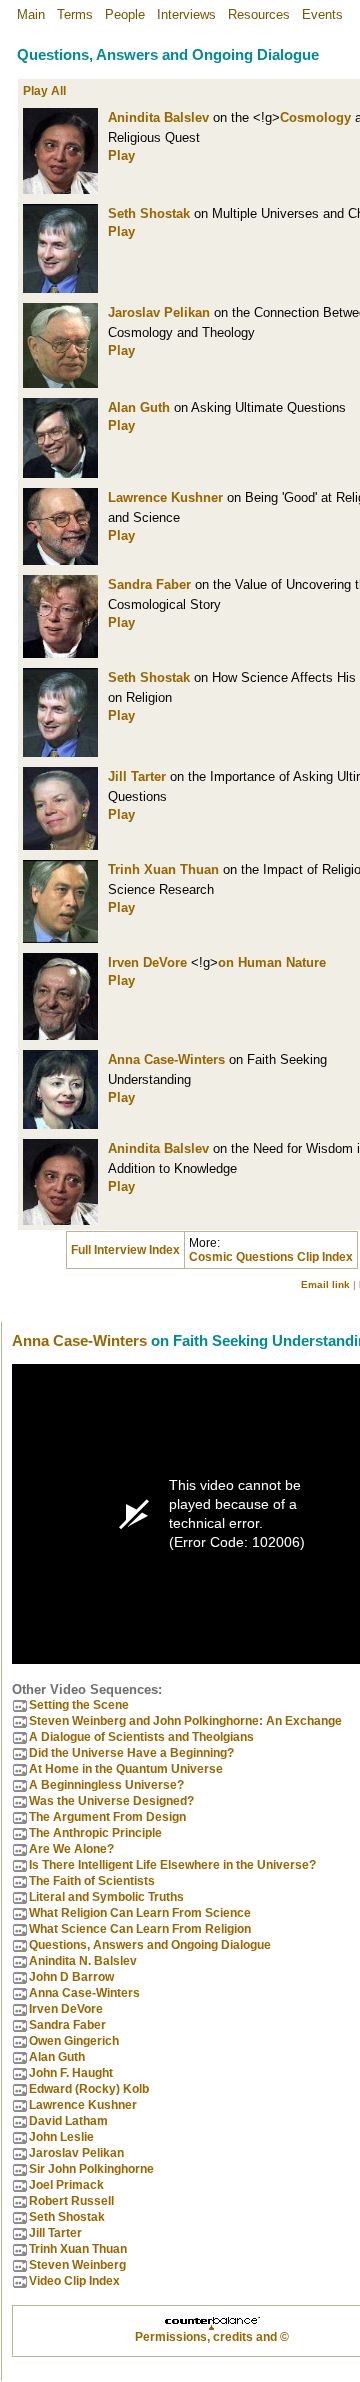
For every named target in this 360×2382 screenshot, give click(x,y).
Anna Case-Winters (166, 1059)
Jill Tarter (137, 776)
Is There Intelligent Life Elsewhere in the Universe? (172, 1865)
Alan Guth (139, 407)
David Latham (68, 2121)
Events (322, 14)
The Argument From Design (107, 1817)
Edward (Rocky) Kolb (89, 2089)
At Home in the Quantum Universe (126, 1769)
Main (31, 14)
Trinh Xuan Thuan (163, 869)
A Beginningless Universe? (106, 1785)
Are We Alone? (71, 1849)
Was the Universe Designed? (111, 1801)
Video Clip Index (74, 2281)
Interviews (186, 14)
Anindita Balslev (158, 117)
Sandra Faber (149, 584)
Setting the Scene (79, 1705)
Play (121, 155)
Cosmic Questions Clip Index (271, 1257)
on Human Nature (272, 962)
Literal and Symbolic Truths (106, 1897)
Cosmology (315, 117)
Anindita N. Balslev (83, 1961)
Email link (325, 1284)
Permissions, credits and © (212, 2337)
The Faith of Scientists (92, 1881)
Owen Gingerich (74, 2041)
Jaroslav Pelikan (159, 312)
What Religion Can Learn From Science (140, 1913)
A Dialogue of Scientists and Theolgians (141, 1737)
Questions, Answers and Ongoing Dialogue (150, 1945)
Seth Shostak (149, 213)
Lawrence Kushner (165, 497)
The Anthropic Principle (95, 1833)
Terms (75, 14)
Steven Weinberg (77, 2265)
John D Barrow (71, 1977)
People (125, 14)
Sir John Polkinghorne (91, 2169)
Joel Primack (66, 2185)
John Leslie (61, 2137)
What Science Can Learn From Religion (140, 1929)
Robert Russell (71, 2201)
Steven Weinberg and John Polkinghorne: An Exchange (185, 1721)
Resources (259, 14)
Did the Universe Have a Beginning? (131, 1753)
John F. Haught (71, 2073)
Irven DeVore (147, 962)
